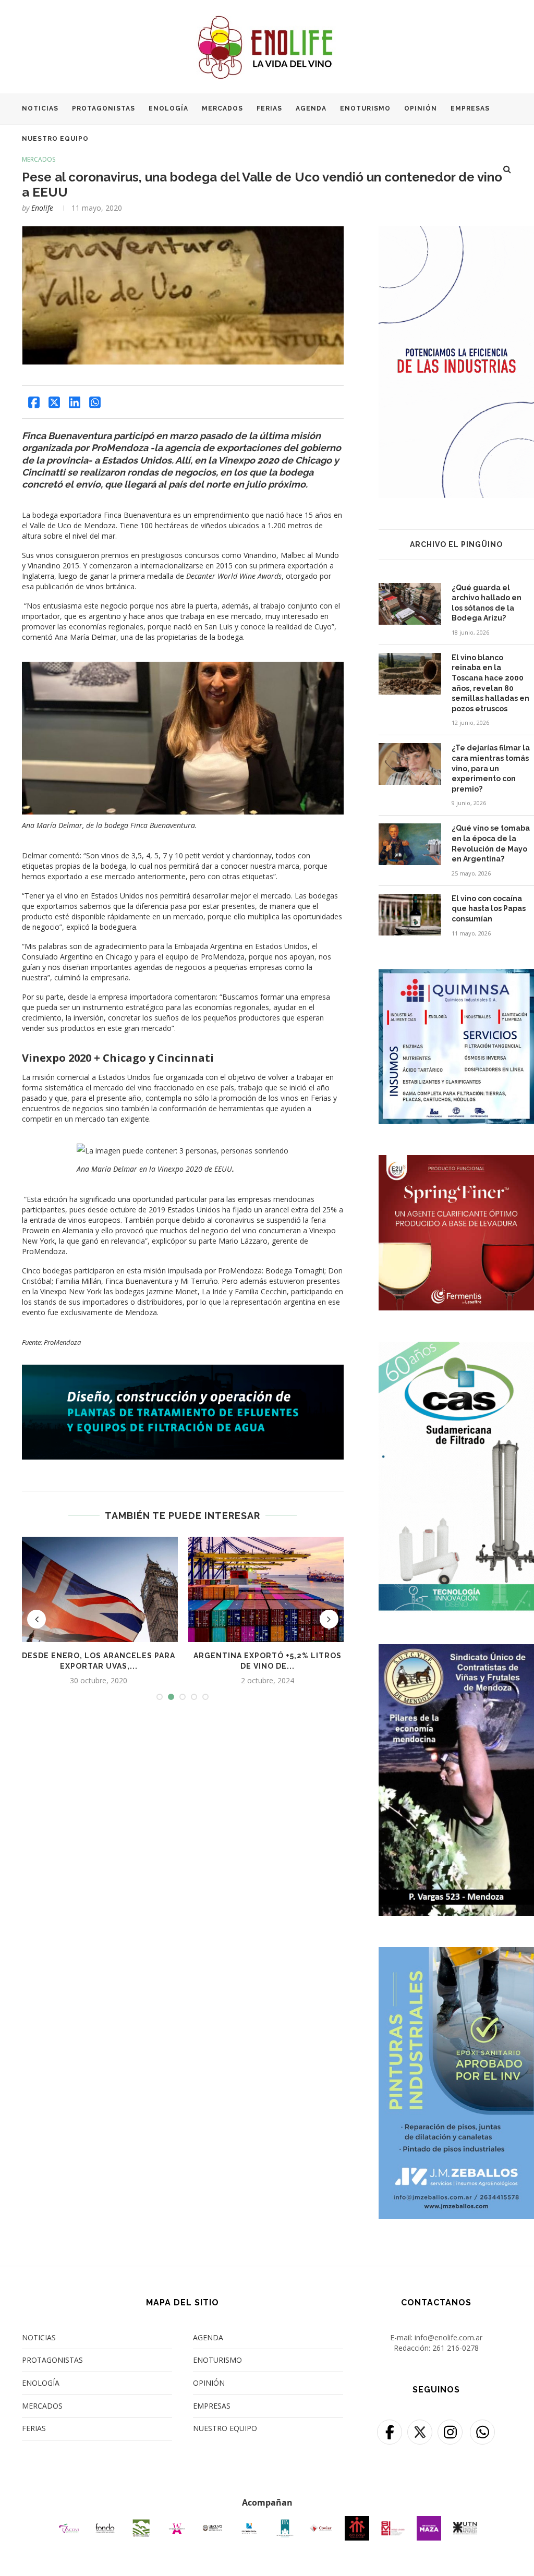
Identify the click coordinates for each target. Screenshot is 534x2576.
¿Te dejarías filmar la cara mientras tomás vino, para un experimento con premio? (491, 768)
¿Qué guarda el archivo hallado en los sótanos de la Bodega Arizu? (487, 603)
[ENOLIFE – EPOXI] (456, 1954)
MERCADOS (222, 108)
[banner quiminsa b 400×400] (456, 975)
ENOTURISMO (365, 108)
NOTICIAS (40, 108)
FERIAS (269, 108)
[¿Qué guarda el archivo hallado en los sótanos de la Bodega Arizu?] (410, 604)
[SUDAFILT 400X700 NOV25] (456, 1348)
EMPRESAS (470, 108)
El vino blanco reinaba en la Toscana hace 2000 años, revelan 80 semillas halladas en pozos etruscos (490, 683)
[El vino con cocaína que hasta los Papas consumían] (410, 915)
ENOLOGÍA (168, 108)
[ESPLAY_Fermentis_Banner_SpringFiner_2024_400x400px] (456, 1162)
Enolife (42, 208)
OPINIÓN (421, 108)
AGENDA (311, 108)
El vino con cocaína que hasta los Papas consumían (489, 909)
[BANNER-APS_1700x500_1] (183, 1370)
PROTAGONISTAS (104, 108)
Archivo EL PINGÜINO (456, 544)
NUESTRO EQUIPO (55, 139)
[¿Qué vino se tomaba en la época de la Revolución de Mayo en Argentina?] (410, 844)
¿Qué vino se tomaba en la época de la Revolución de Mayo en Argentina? (491, 843)
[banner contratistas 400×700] (456, 1651)
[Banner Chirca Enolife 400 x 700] (456, 233)
